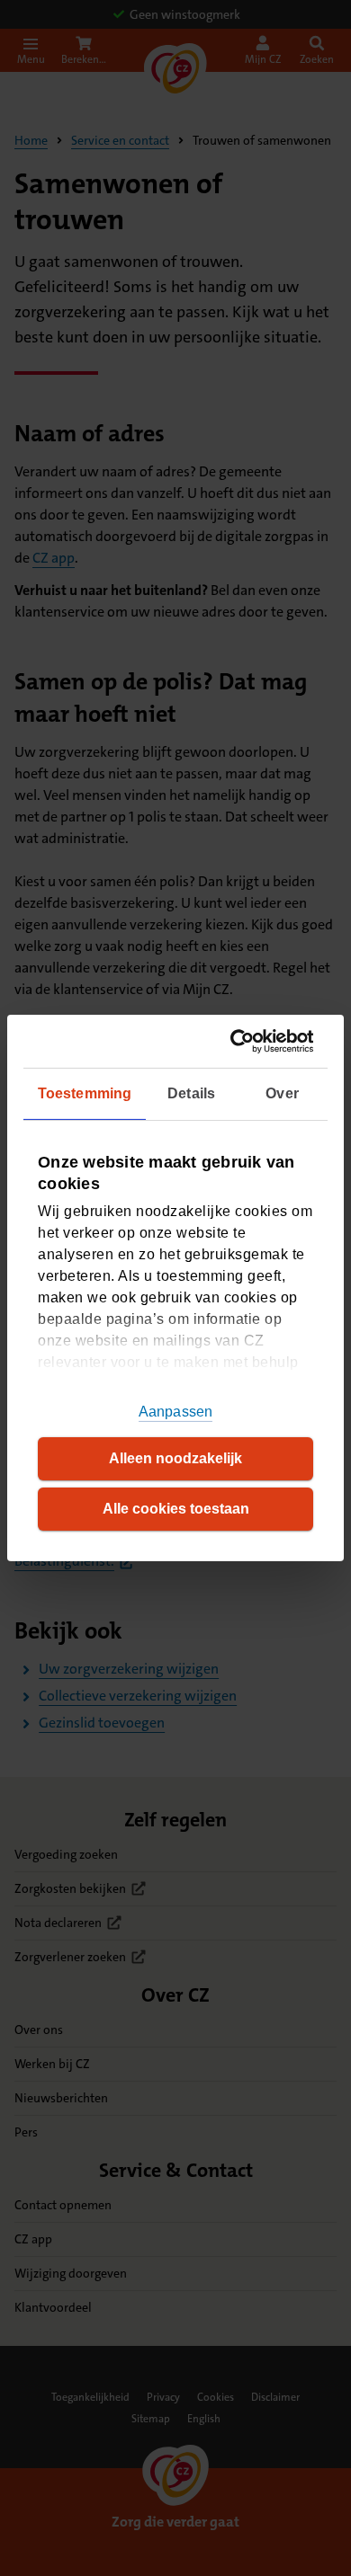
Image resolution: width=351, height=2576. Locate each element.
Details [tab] (191, 1093)
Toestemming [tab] (85, 1093)
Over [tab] (282, 1093)
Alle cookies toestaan (176, 1509)
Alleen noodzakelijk (175, 1458)
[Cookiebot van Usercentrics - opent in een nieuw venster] (240, 1041)
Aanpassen (175, 1412)
